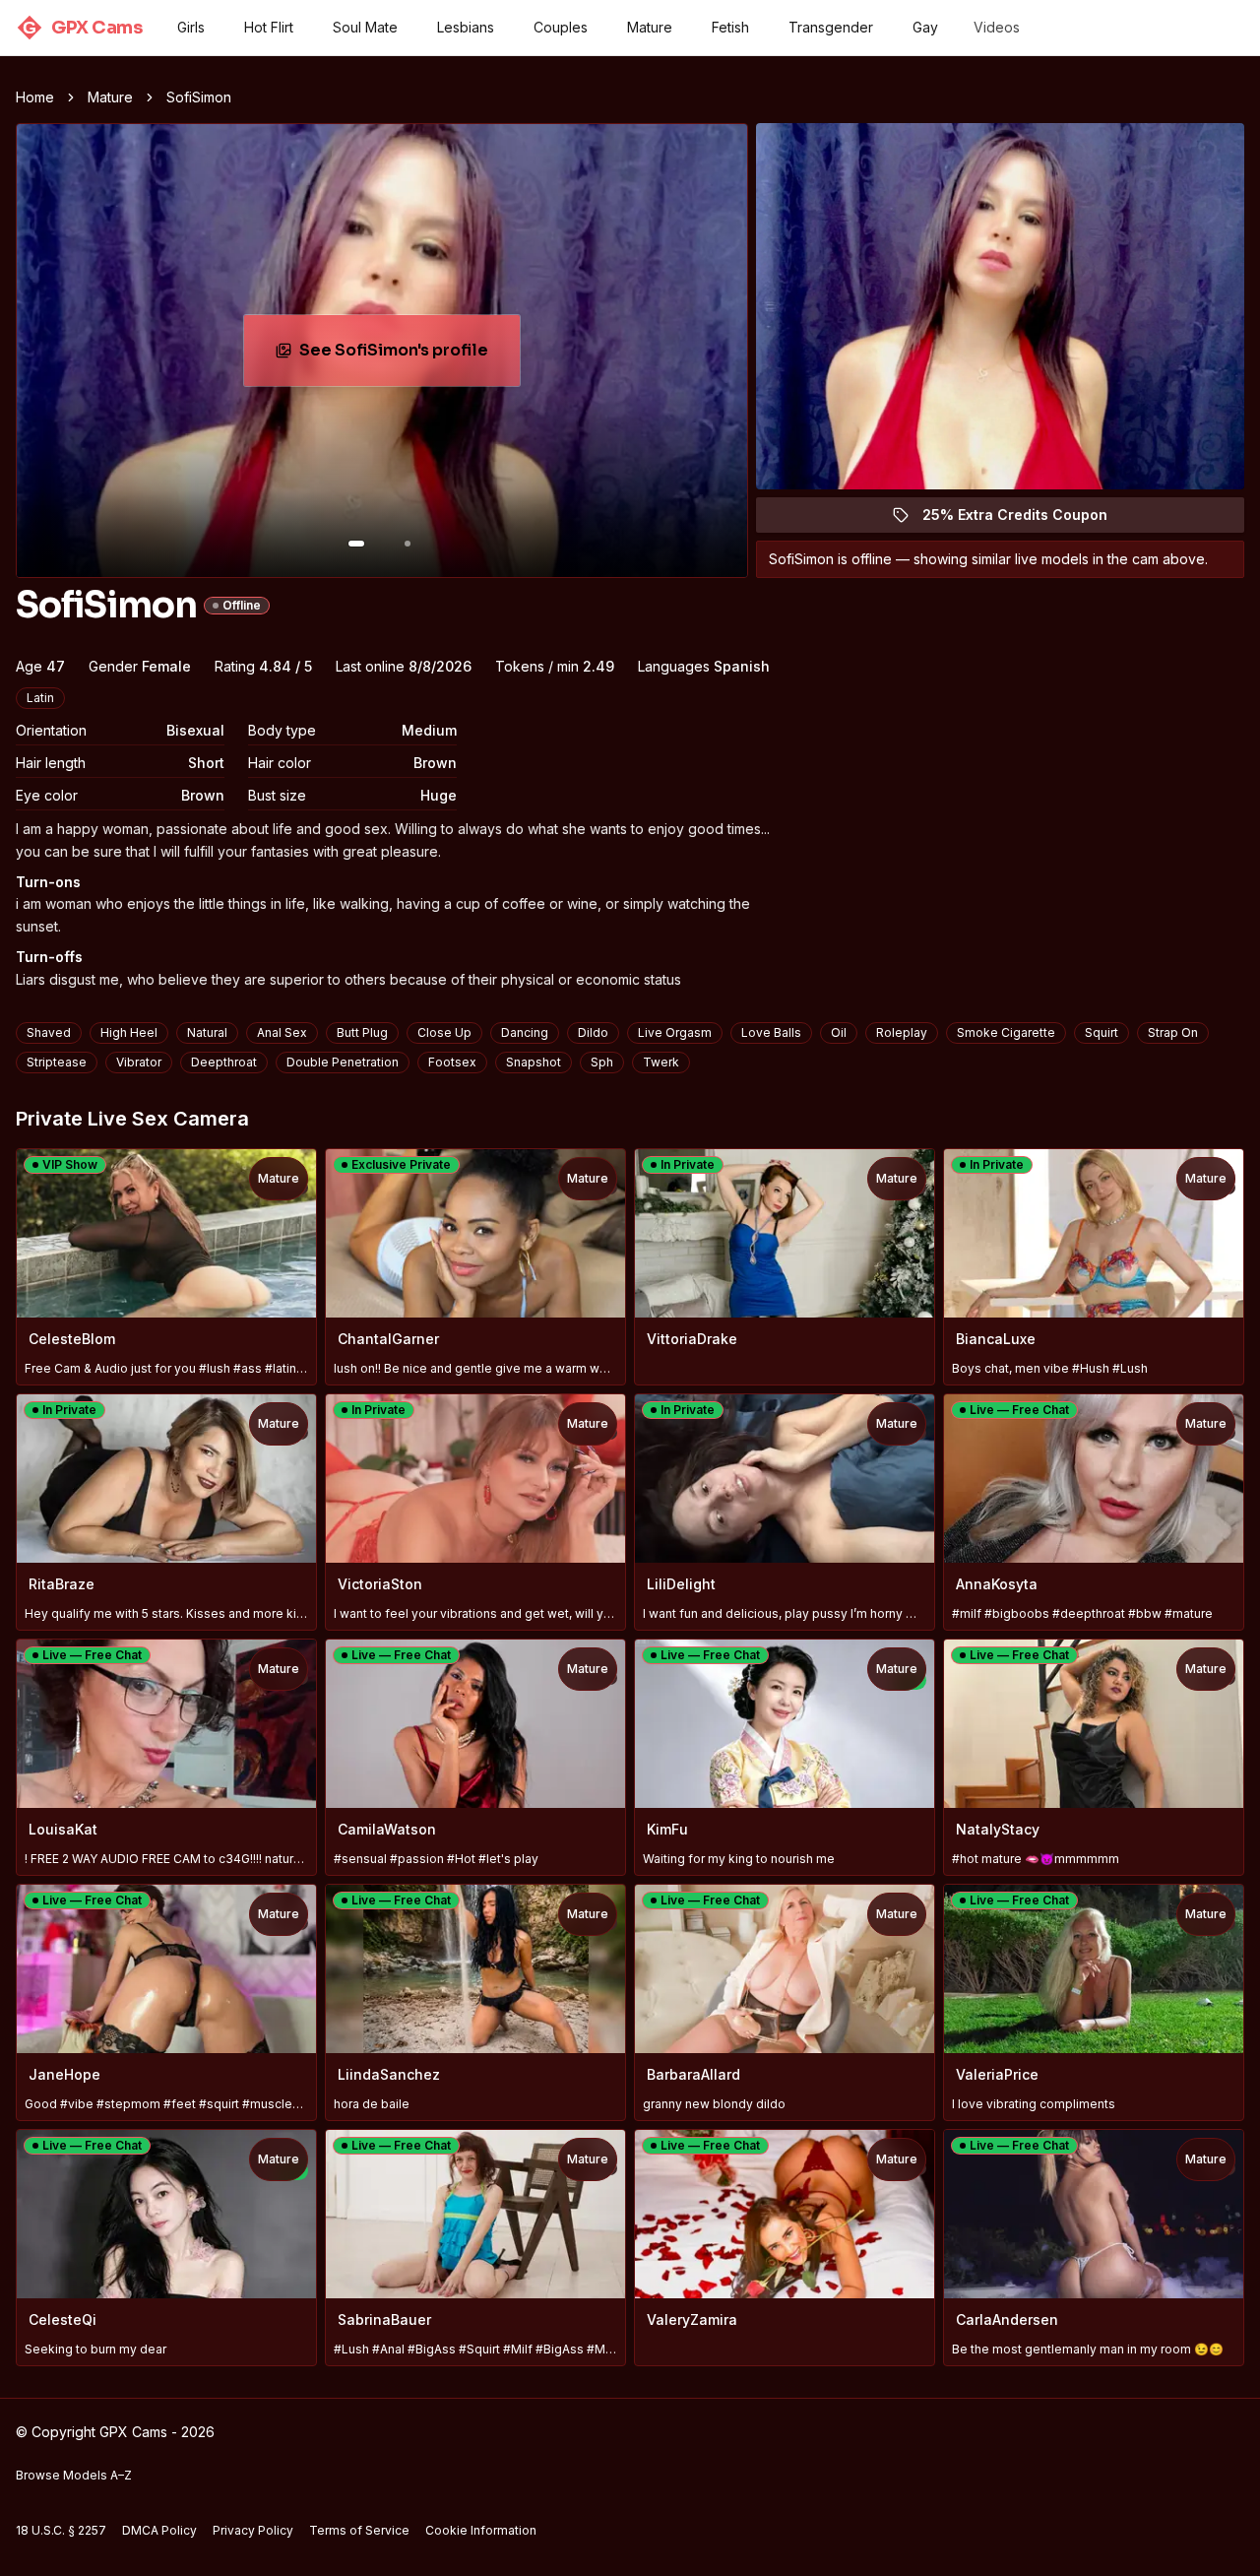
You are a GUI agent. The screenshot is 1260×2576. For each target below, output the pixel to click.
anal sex (282, 1032)
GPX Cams (82, 28)
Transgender (831, 27)
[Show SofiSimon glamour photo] (408, 544)
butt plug (362, 1032)
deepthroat (224, 1062)
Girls (191, 27)
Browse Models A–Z (74, 2475)
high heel (129, 1032)
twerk (661, 1062)
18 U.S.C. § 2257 (61, 2530)
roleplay (902, 1032)
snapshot (534, 1062)
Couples (561, 27)
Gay (925, 27)
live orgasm (675, 1032)
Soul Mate (365, 27)
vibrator (139, 1062)
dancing (525, 1032)
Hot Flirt (269, 27)
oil (839, 1032)
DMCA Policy (159, 2530)
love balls (771, 1032)
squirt (1102, 1032)
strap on (1173, 1032)
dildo (593, 1032)
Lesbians (466, 27)
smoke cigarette (1006, 1032)
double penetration (343, 1062)
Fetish (730, 27)
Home (35, 97)
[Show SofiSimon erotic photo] (356, 544)
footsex (452, 1062)
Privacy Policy (253, 2530)
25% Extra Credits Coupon (1026, 519)
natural (207, 1032)
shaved (49, 1032)
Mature (650, 27)
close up (444, 1032)
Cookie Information (481, 2530)
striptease (57, 1062)
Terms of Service (359, 2530)
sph (602, 1062)
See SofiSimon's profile (409, 356)
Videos (997, 27)
